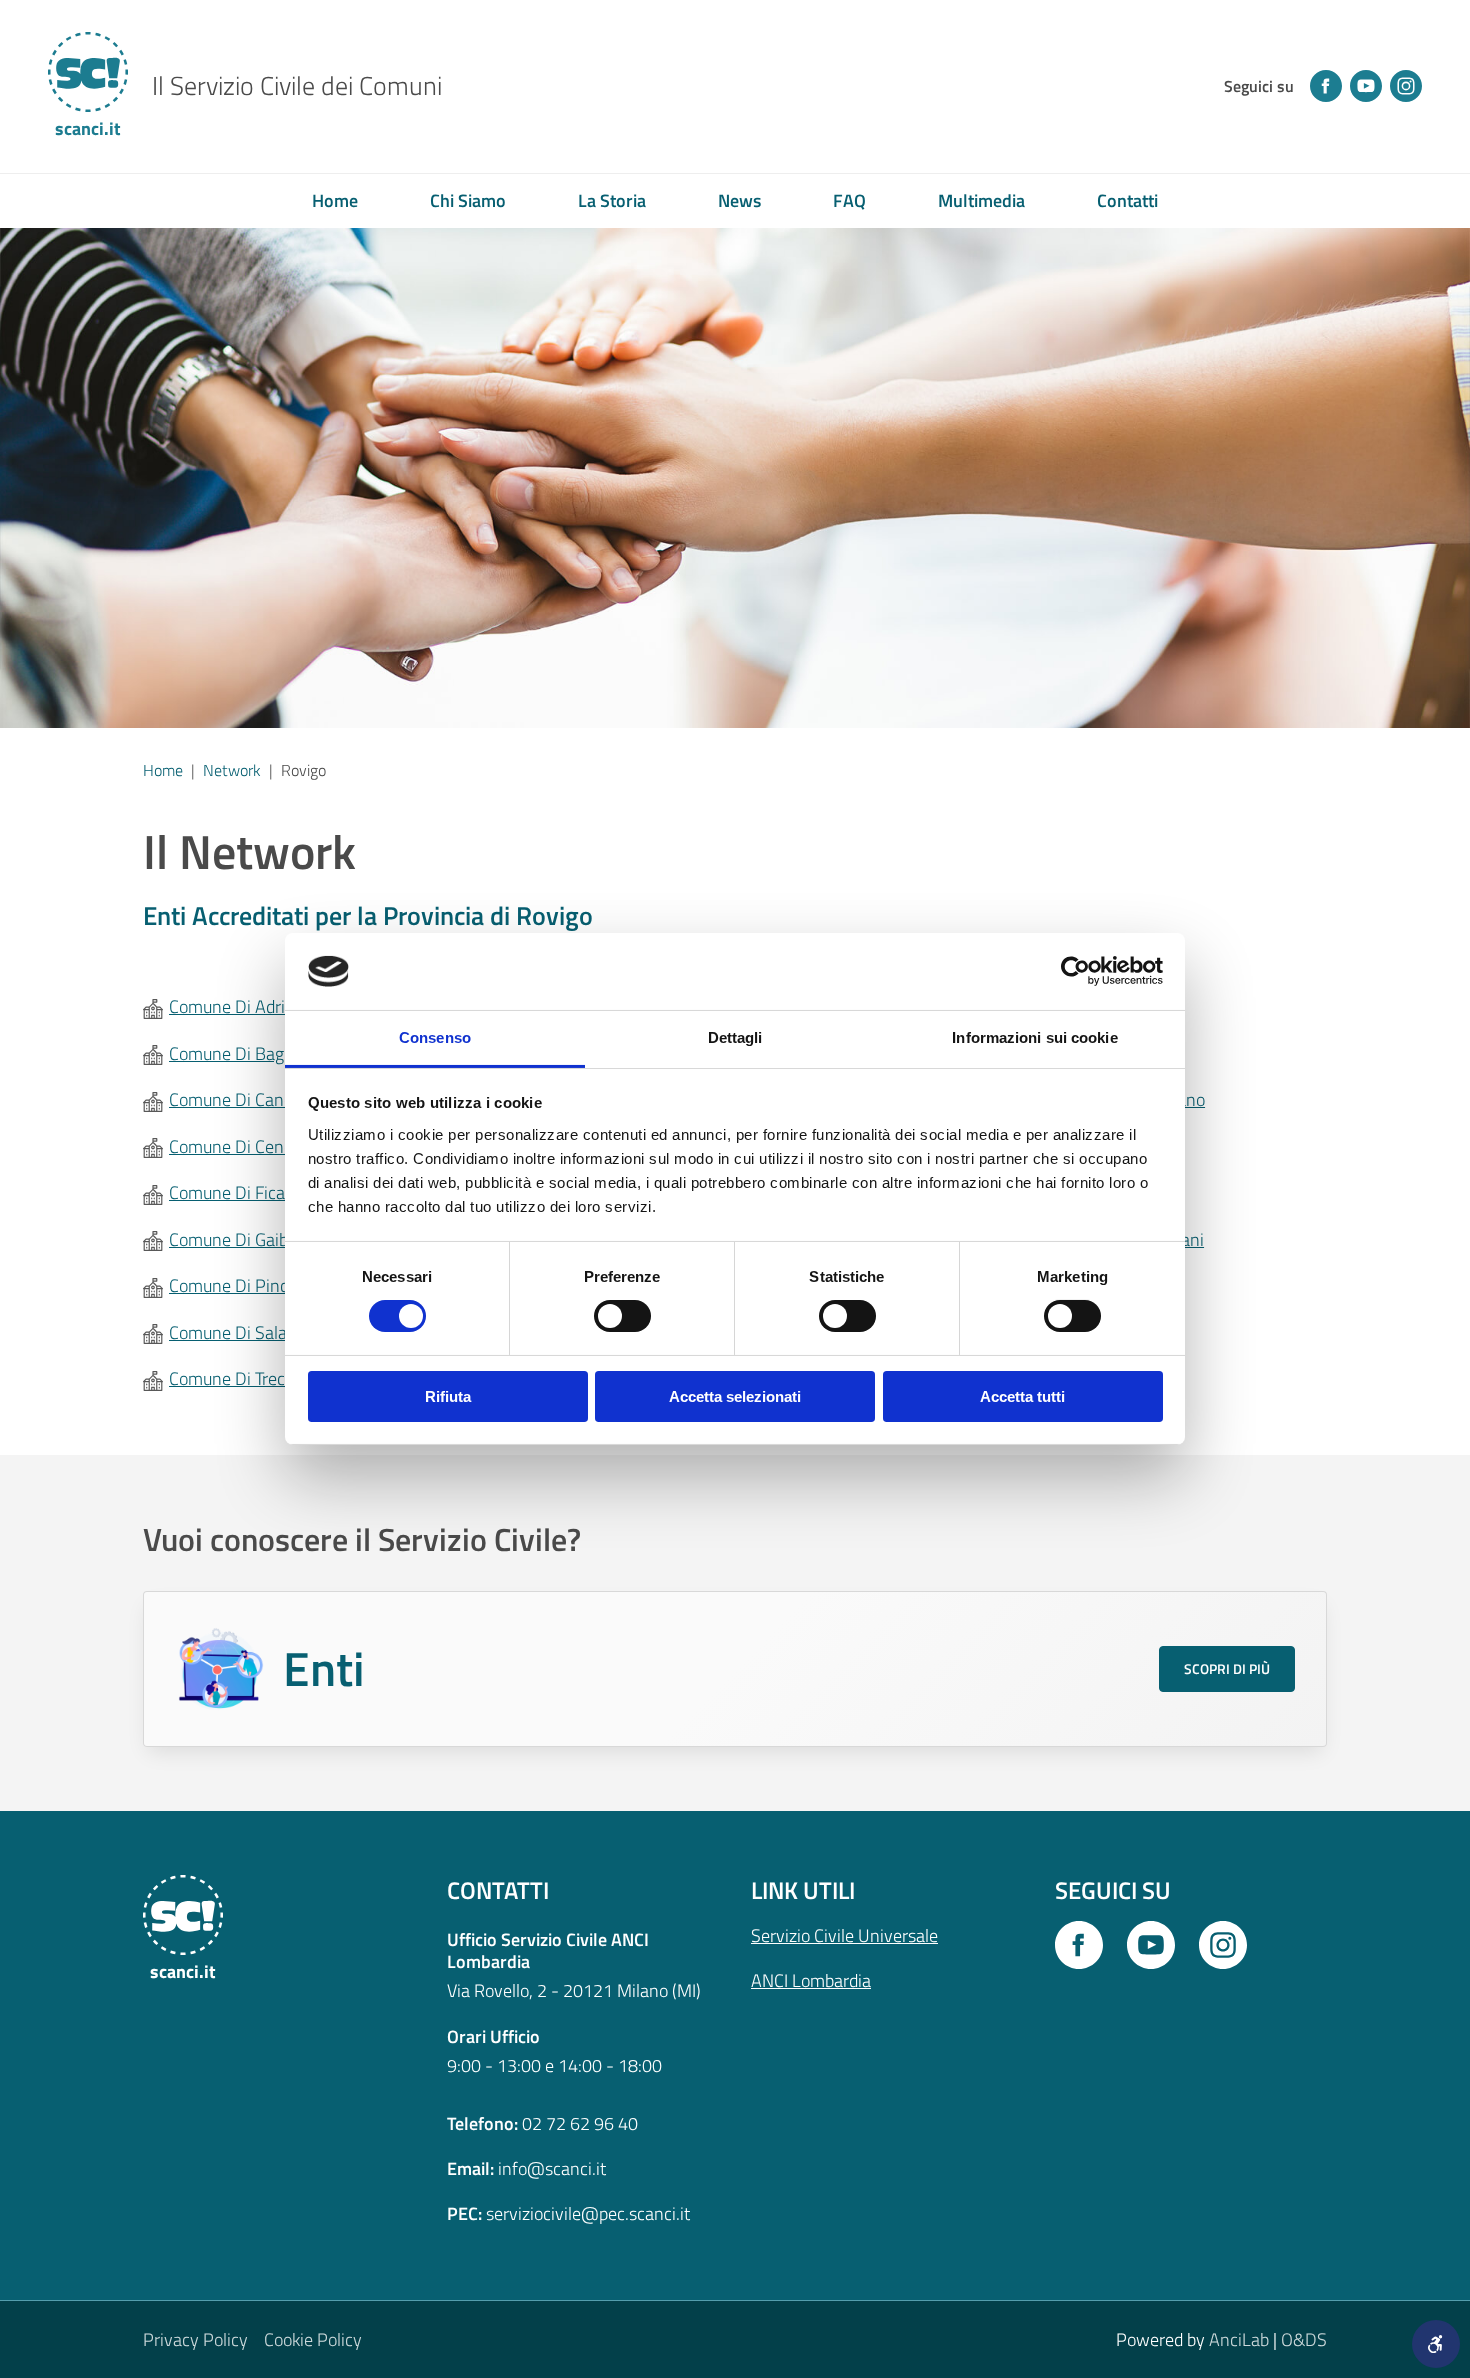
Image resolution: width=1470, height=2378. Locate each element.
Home (335, 200)
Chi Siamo (468, 200)
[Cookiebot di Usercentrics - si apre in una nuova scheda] (1075, 971)
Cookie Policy (313, 2339)
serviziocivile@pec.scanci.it (588, 2213)
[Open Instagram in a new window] (1223, 1945)
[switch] (622, 1316)
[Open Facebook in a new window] (1079, 1945)
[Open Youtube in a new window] (1151, 1945)
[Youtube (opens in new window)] (1366, 86)
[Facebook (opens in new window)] (1326, 86)
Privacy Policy (195, 2339)
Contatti (1127, 200)
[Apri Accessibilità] (1436, 2344)
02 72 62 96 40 (580, 2123)
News (739, 200)
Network (232, 770)
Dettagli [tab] (735, 1037)
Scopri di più (1227, 1668)
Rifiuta (448, 1396)
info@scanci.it (552, 2168)
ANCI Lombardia (811, 1980)
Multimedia (981, 200)
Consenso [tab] (435, 1037)
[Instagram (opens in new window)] (1406, 86)
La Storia (612, 200)
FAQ (849, 200)
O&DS (1304, 2339)
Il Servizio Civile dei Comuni (297, 86)
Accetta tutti (1022, 1396)
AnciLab (1239, 2339)
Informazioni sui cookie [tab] (1034, 1037)
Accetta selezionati (735, 1396)
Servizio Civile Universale (844, 1935)
